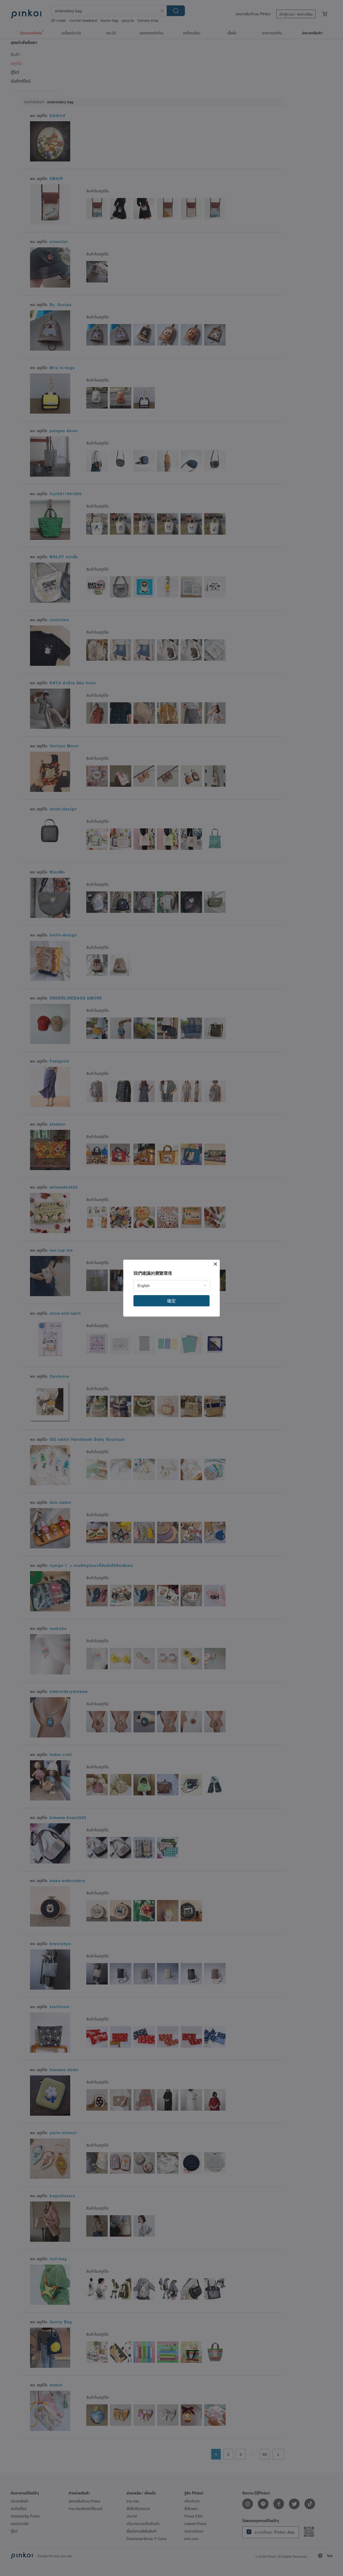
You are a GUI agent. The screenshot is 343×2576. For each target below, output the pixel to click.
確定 (171, 1301)
